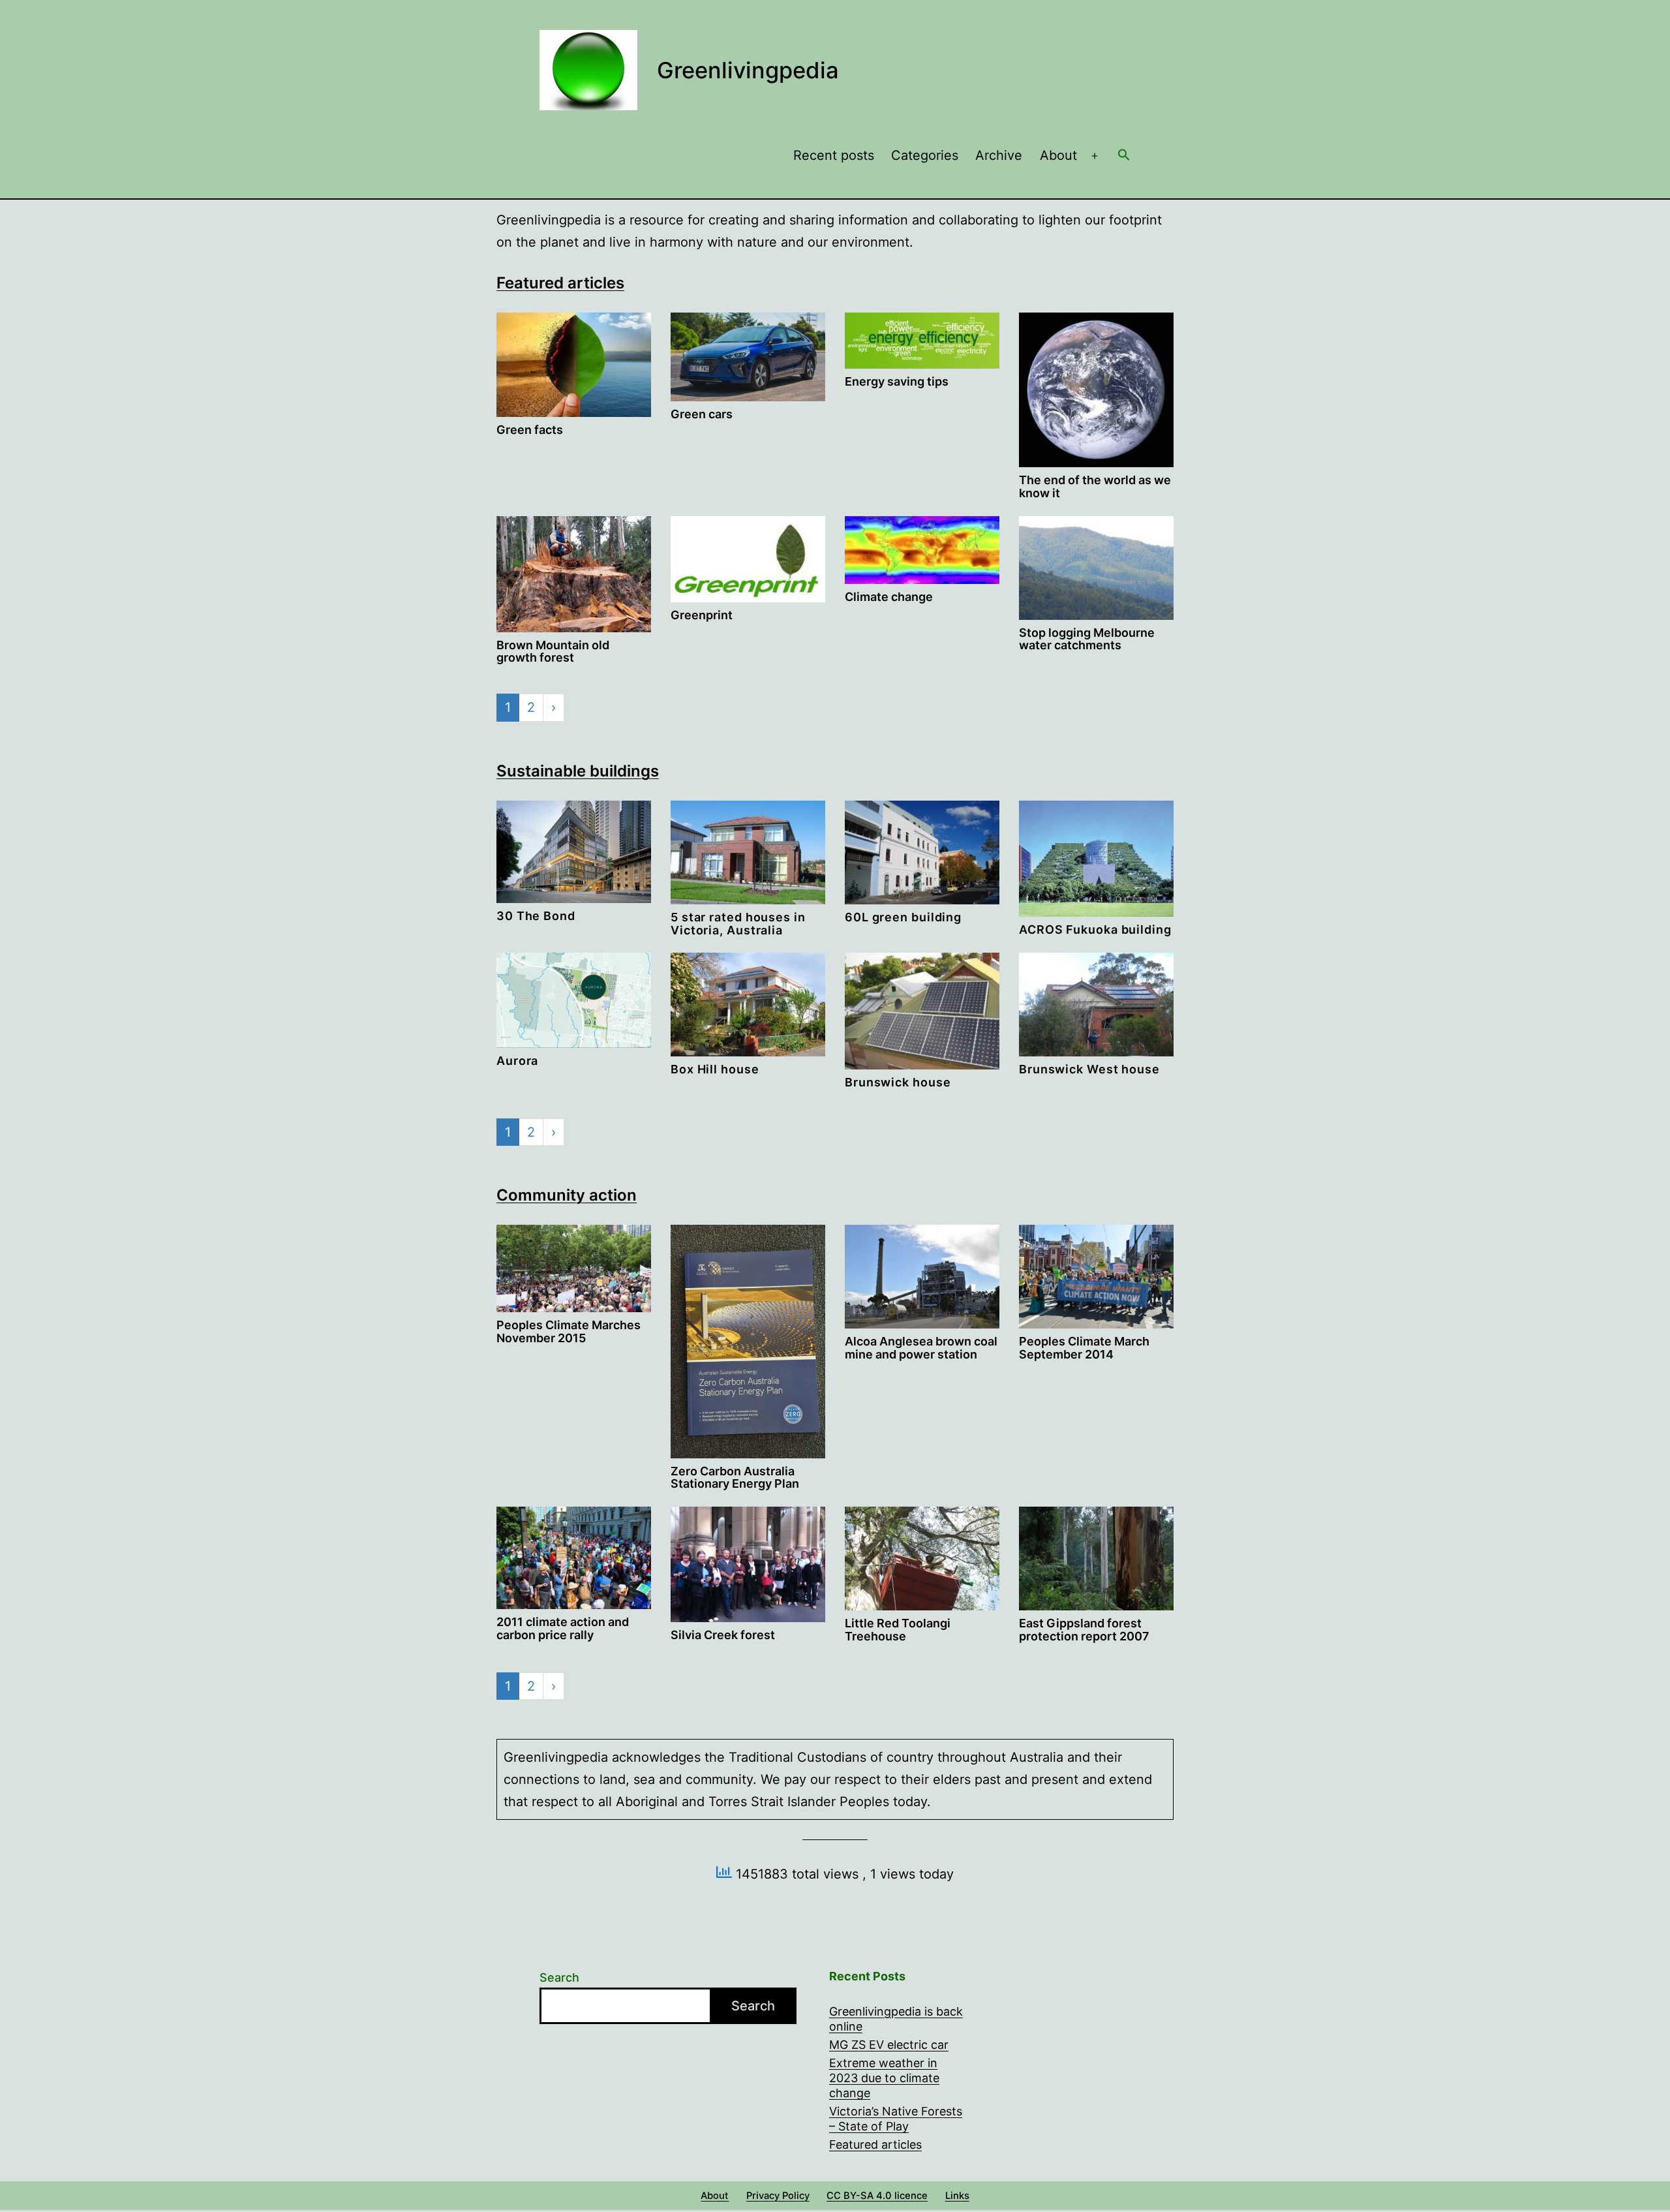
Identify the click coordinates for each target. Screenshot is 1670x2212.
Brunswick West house (1089, 1069)
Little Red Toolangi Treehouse (898, 1630)
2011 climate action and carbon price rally (563, 1628)
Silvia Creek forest (723, 1635)
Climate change (889, 597)
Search (559, 1977)
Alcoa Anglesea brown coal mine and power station (921, 1348)
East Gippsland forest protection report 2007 (1084, 1630)
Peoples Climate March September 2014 (1084, 1348)
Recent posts (834, 155)
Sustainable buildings (578, 771)
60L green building (903, 917)
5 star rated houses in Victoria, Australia (738, 924)
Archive (999, 155)
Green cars (702, 414)
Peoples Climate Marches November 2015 (569, 1331)
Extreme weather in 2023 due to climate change (884, 2078)
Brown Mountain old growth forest (553, 652)
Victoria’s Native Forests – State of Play (896, 2119)
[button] (1124, 156)
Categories (925, 155)
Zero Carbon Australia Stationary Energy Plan (735, 1478)
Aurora (517, 1061)
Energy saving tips (897, 381)
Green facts (530, 430)
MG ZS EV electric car (889, 2045)
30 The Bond (536, 916)
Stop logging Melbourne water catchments (1087, 639)
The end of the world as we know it (1095, 486)
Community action (567, 1195)
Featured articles (560, 283)
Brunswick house (898, 1082)
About (1058, 155)
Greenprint (702, 615)
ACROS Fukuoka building (1095, 929)
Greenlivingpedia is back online (896, 2019)
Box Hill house (715, 1069)
